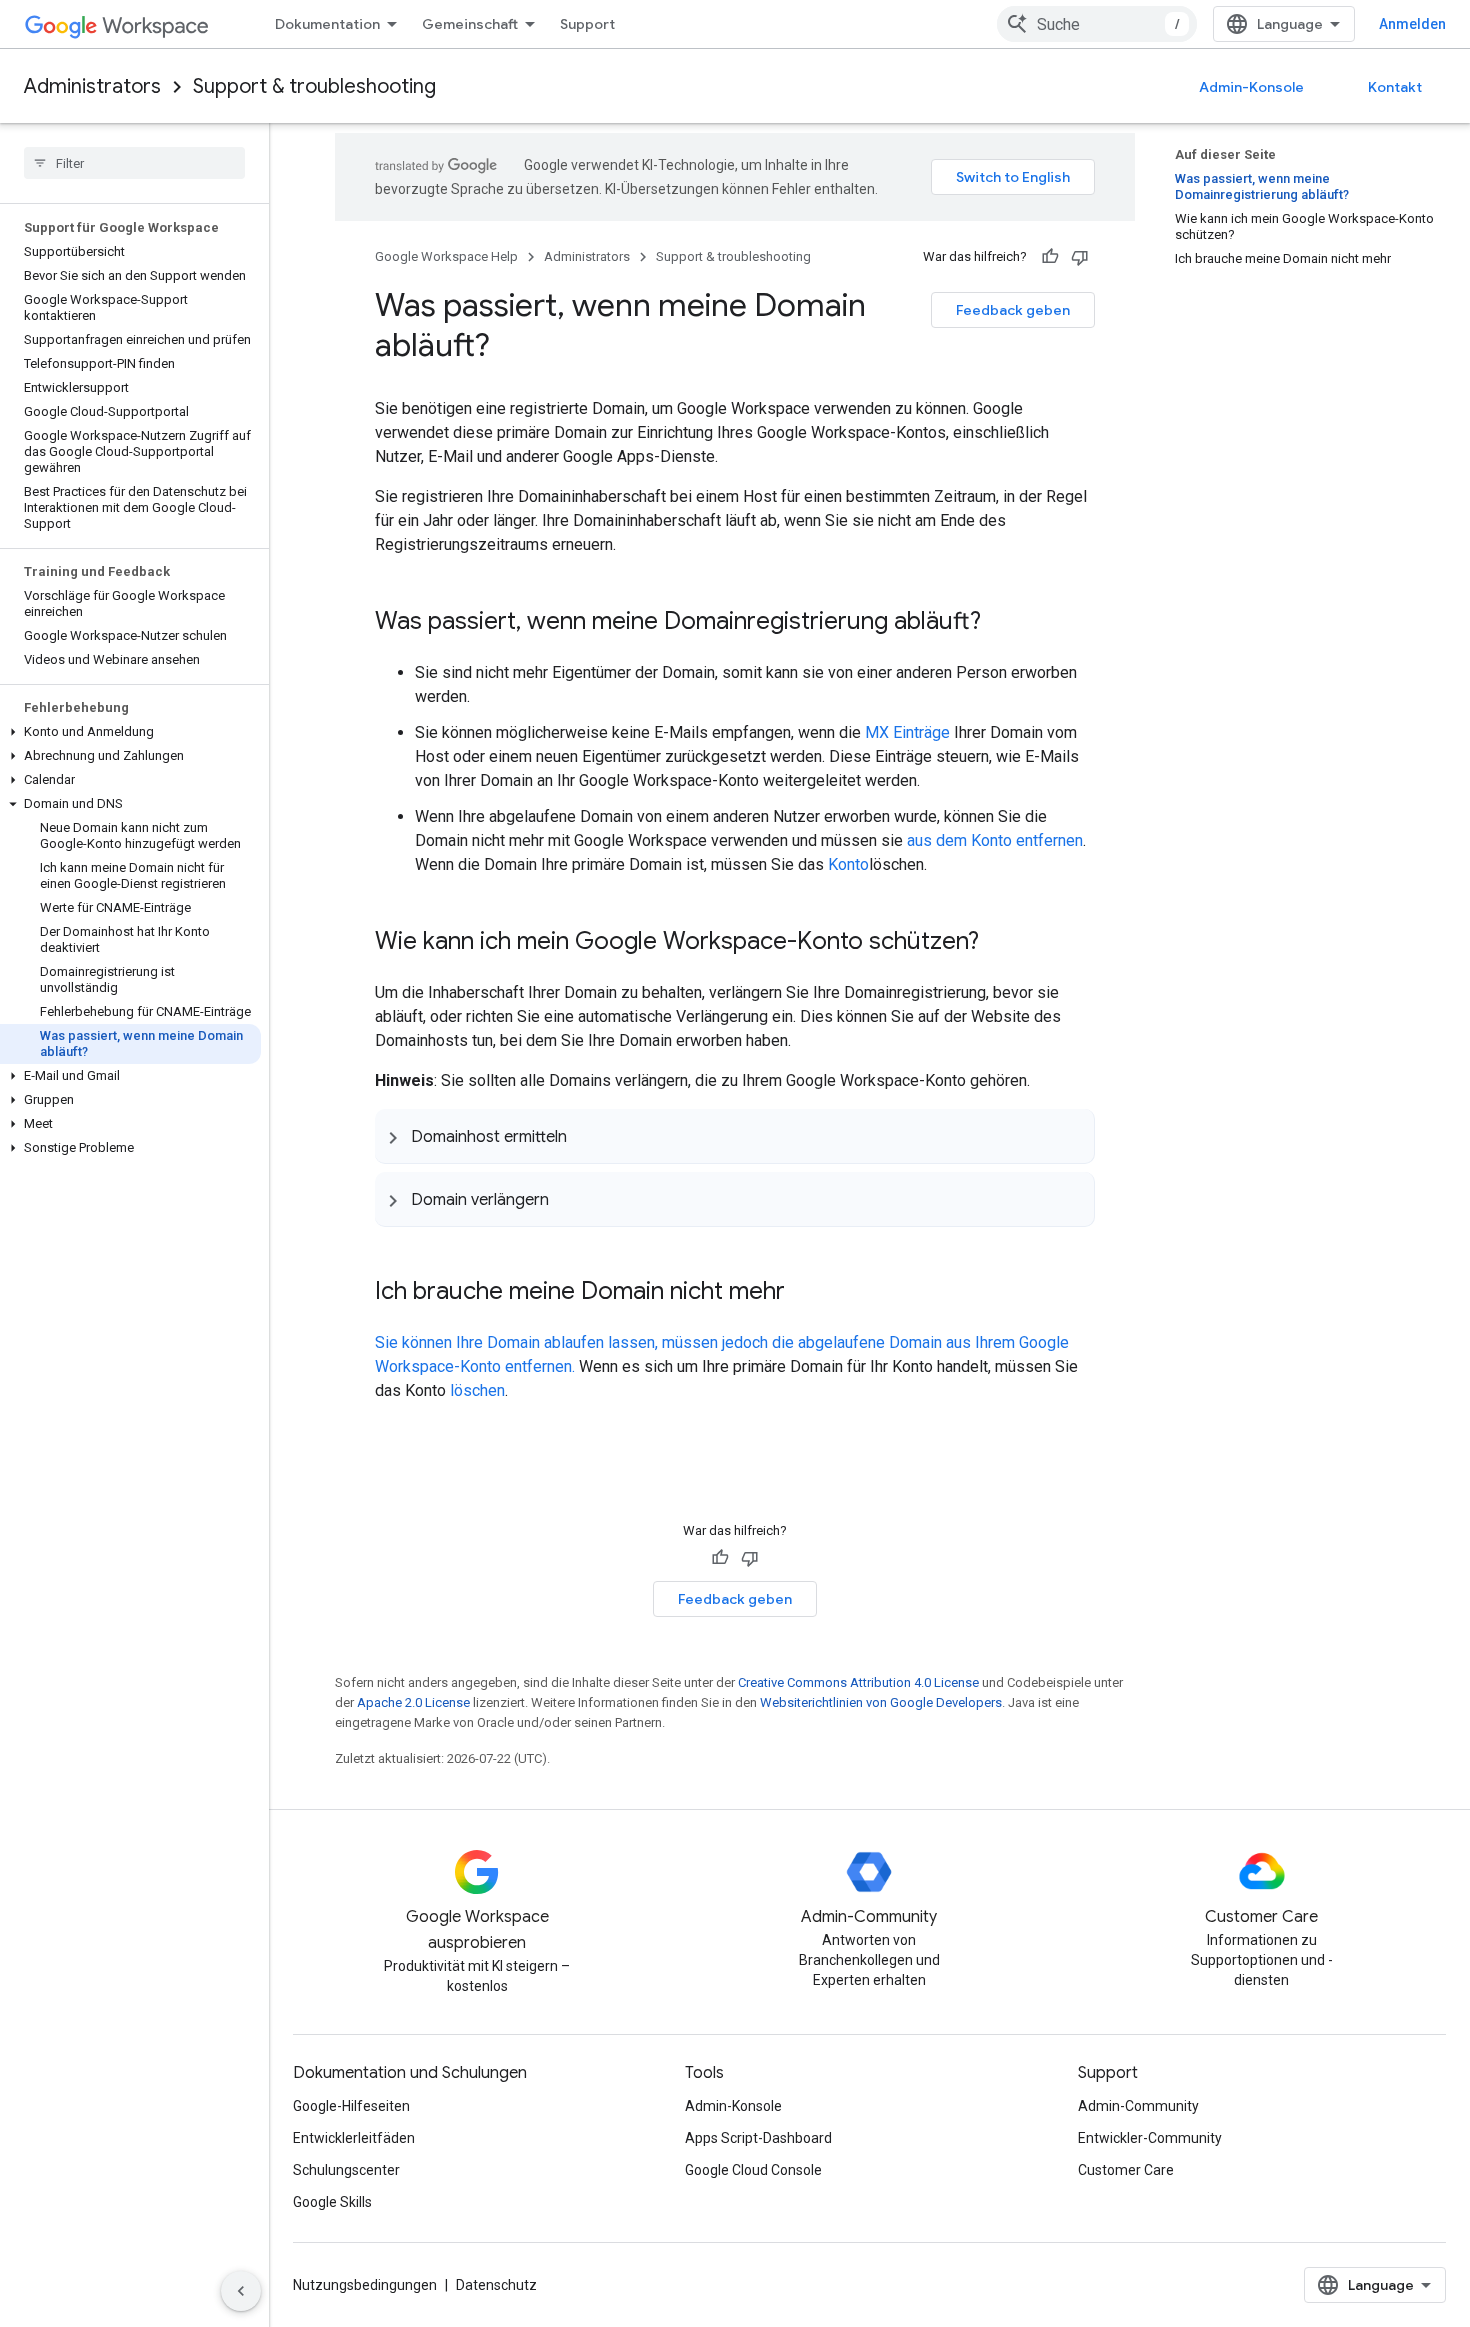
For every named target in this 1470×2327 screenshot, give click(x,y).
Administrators (92, 86)
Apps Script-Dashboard (758, 2138)
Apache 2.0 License (413, 1702)
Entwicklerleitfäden (354, 2138)
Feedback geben (1013, 310)
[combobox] (1097, 24)
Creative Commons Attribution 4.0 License (858, 1682)
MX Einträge (907, 732)
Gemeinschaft (470, 24)
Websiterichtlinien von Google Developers (881, 1702)
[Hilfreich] (1050, 257)
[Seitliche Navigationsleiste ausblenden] (241, 2291)
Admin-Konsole (1251, 87)
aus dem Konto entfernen (995, 840)
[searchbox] (134, 163)
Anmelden (1412, 24)
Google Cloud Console (753, 2170)
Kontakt (1395, 87)
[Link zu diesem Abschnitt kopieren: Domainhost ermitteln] (587, 1136)
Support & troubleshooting (314, 86)
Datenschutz (496, 2285)
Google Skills (332, 2202)
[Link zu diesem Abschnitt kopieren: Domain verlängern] (569, 1199)
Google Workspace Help (446, 256)
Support (587, 24)
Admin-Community (1138, 2106)
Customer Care (1126, 2170)
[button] (130, 732)
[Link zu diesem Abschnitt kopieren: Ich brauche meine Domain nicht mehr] (805, 1293)
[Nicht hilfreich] (1080, 257)
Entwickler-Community (1150, 2138)
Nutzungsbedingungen (365, 2285)
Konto (848, 864)
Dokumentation (327, 24)
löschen (477, 1390)
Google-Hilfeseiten (351, 2106)
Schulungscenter (346, 2170)
